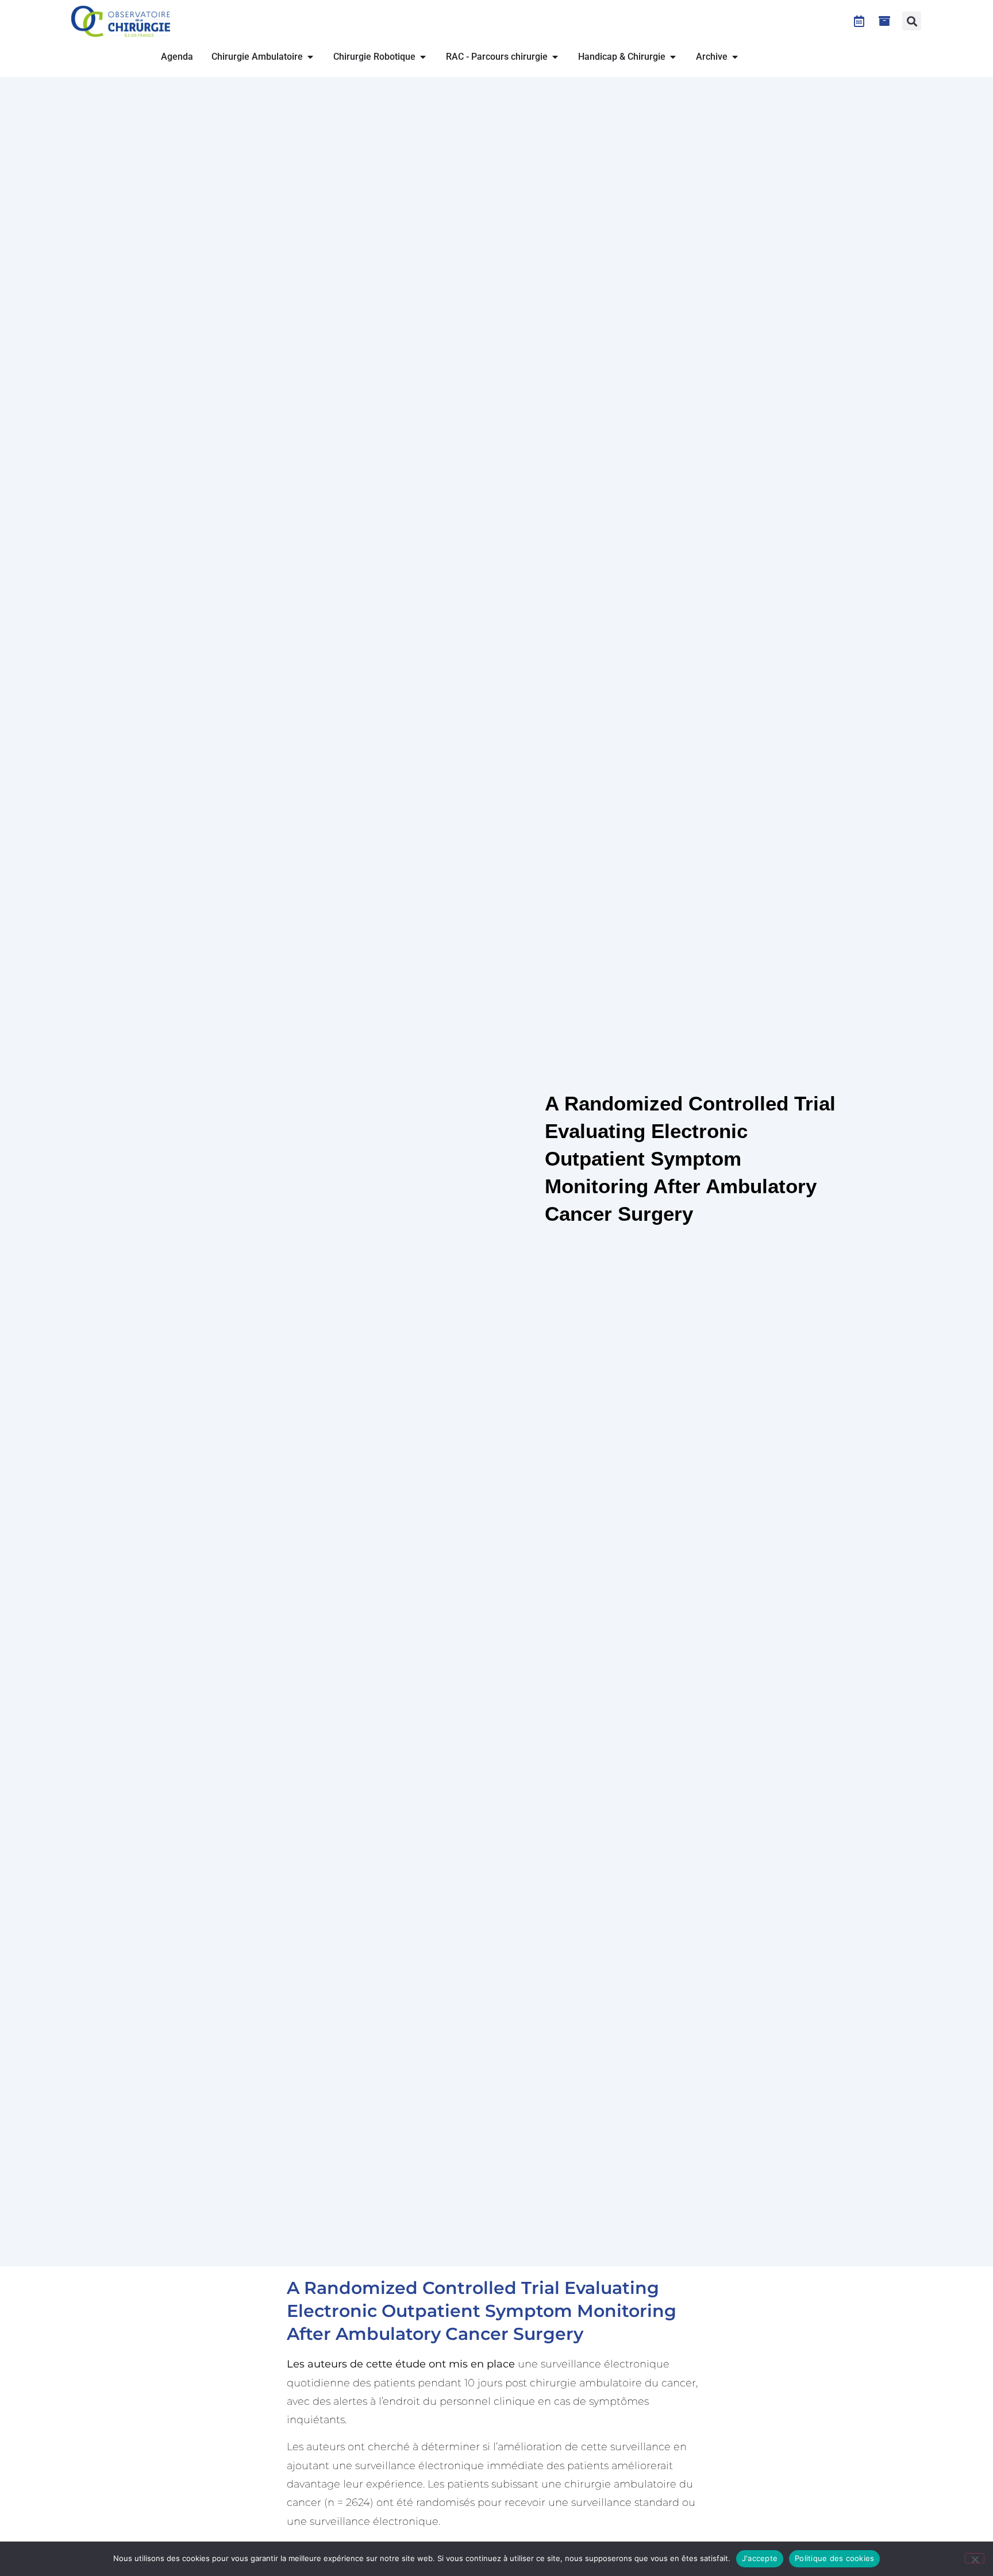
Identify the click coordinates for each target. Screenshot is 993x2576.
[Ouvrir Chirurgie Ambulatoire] (310, 57)
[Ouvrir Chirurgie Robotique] (423, 57)
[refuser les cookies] (975, 2558)
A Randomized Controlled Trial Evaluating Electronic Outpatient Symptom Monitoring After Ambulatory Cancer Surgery (482, 2311)
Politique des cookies (834, 2558)
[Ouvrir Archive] (735, 57)
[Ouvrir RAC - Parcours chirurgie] (555, 57)
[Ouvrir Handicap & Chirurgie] (673, 57)
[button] (912, 21)
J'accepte (760, 2558)
